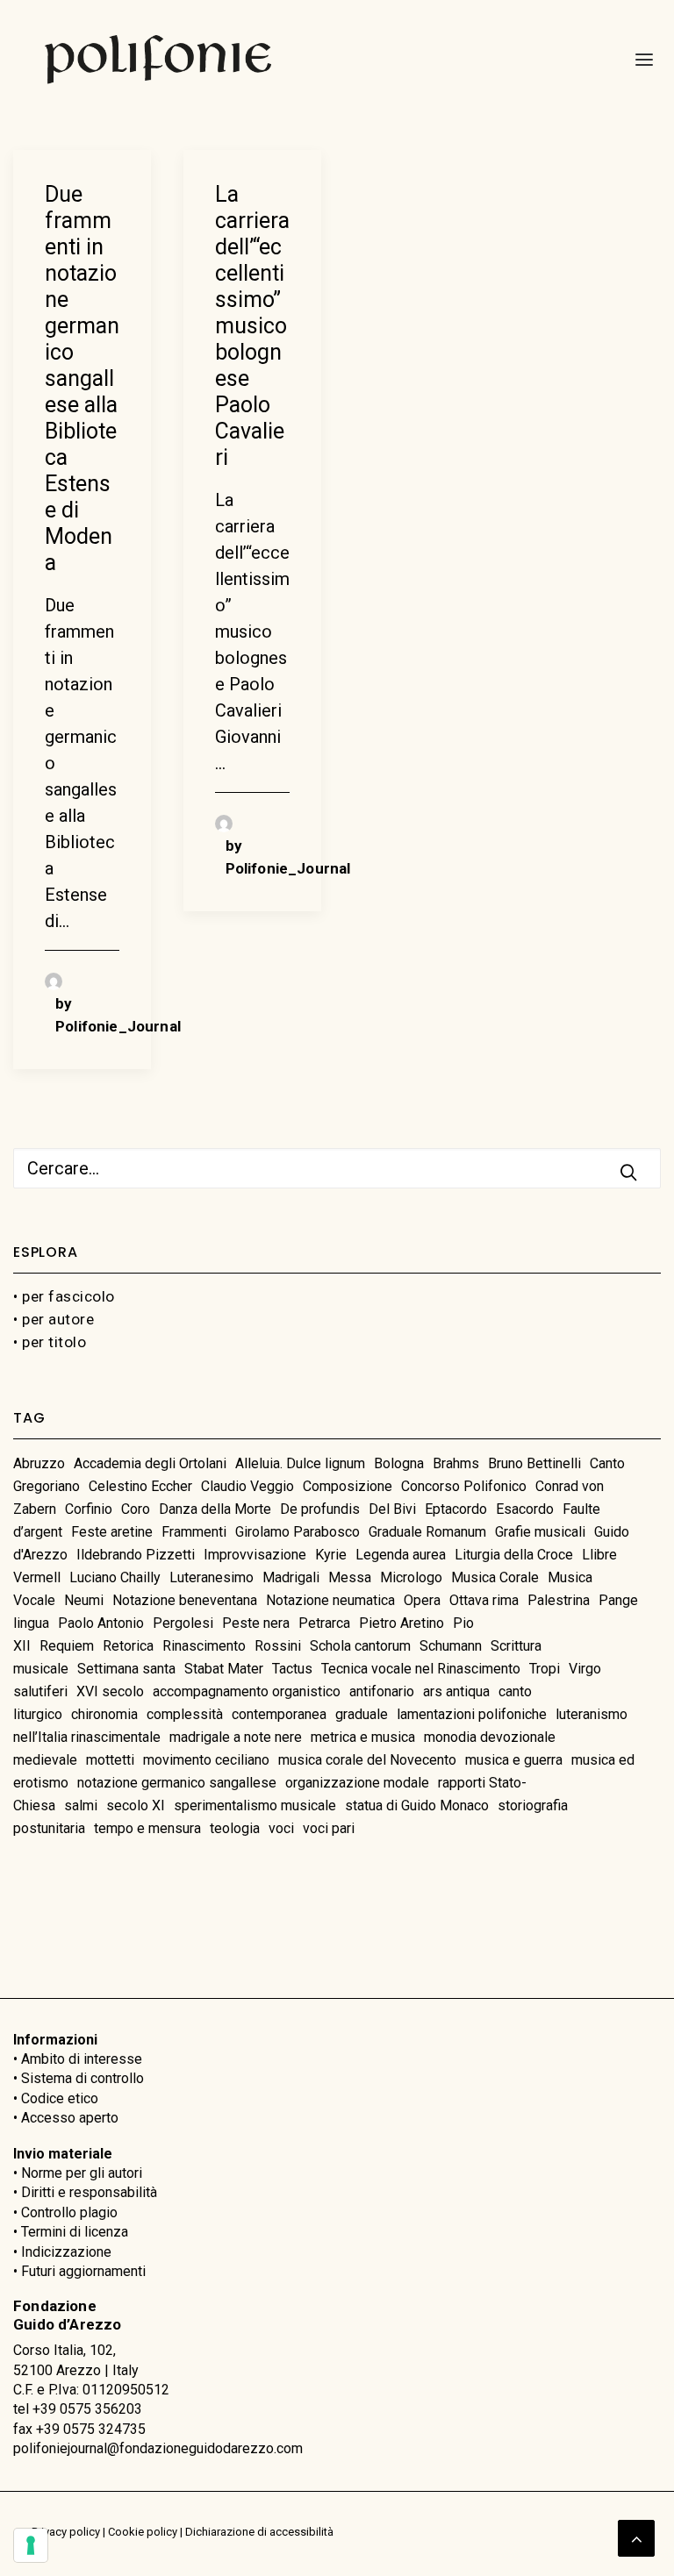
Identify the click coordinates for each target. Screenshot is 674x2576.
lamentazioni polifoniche (472, 1714)
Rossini (278, 1646)
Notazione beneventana (185, 1600)
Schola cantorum (360, 1646)
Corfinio (89, 1509)
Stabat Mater (224, 1669)
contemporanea (279, 1714)
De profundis (320, 1509)
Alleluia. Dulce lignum (300, 1463)
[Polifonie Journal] (158, 60)
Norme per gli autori (82, 2173)
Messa (350, 1577)
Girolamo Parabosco (298, 1532)
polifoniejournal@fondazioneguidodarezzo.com (158, 2448)
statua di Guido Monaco (417, 1805)
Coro (136, 1509)
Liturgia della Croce (514, 1555)
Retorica (128, 1646)
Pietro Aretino (402, 1623)
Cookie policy (143, 2532)
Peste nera (256, 1623)
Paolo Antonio (101, 1623)
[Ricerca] (337, 1168)
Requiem (67, 1646)
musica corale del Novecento (367, 1760)
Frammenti (194, 1532)
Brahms (456, 1463)
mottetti (110, 1760)
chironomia (104, 1714)
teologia (235, 1828)
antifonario (382, 1691)
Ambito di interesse (82, 2059)
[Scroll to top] (636, 2537)
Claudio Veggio (247, 1486)
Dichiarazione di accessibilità (259, 2532)
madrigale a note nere (236, 1737)
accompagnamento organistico (247, 1691)
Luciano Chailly (115, 1577)
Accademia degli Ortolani (150, 1463)
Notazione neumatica (330, 1600)
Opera (422, 1600)
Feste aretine (112, 1532)
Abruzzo (39, 1463)
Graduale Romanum (427, 1532)
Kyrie (331, 1555)
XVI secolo (110, 1691)
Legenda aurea (401, 1555)
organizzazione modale (357, 1783)
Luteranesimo (212, 1577)
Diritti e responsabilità (89, 2192)
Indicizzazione (66, 2252)
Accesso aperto (70, 2118)
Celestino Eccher (140, 1486)
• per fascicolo (64, 1296)
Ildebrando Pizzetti (136, 1555)
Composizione (348, 1486)
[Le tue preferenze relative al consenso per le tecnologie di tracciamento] (31, 2545)
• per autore (54, 1319)
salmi (81, 1805)
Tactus (292, 1669)
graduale (362, 1714)
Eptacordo (456, 1509)
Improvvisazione (255, 1555)
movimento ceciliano (206, 1760)
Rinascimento (204, 1646)
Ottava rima (484, 1600)
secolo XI (136, 1805)
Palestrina (559, 1600)
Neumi (84, 1600)
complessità (185, 1714)
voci (281, 1828)
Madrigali (291, 1577)
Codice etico (60, 2098)
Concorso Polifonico (464, 1486)
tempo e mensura (147, 1828)
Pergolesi (183, 1623)
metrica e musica (363, 1737)
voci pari (329, 1828)
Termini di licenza (75, 2232)
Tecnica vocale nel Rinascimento (421, 1669)
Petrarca (324, 1623)
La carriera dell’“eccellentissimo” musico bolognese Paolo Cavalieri (252, 326)
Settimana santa (126, 1669)
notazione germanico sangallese (177, 1783)
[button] (639, 60)
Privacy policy (66, 2532)
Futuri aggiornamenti (83, 2271)
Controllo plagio (69, 2212)
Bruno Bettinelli (534, 1463)
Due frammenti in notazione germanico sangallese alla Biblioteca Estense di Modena (82, 378)
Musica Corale (495, 1577)
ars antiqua (456, 1691)
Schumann (451, 1646)
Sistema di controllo (82, 2078)
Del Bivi (392, 1509)
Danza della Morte (215, 1509)
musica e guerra (514, 1760)
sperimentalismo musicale (255, 1805)
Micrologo (411, 1577)
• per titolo (50, 1342)
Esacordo (525, 1509)
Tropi (545, 1669)
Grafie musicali (540, 1532)
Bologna (399, 1463)
